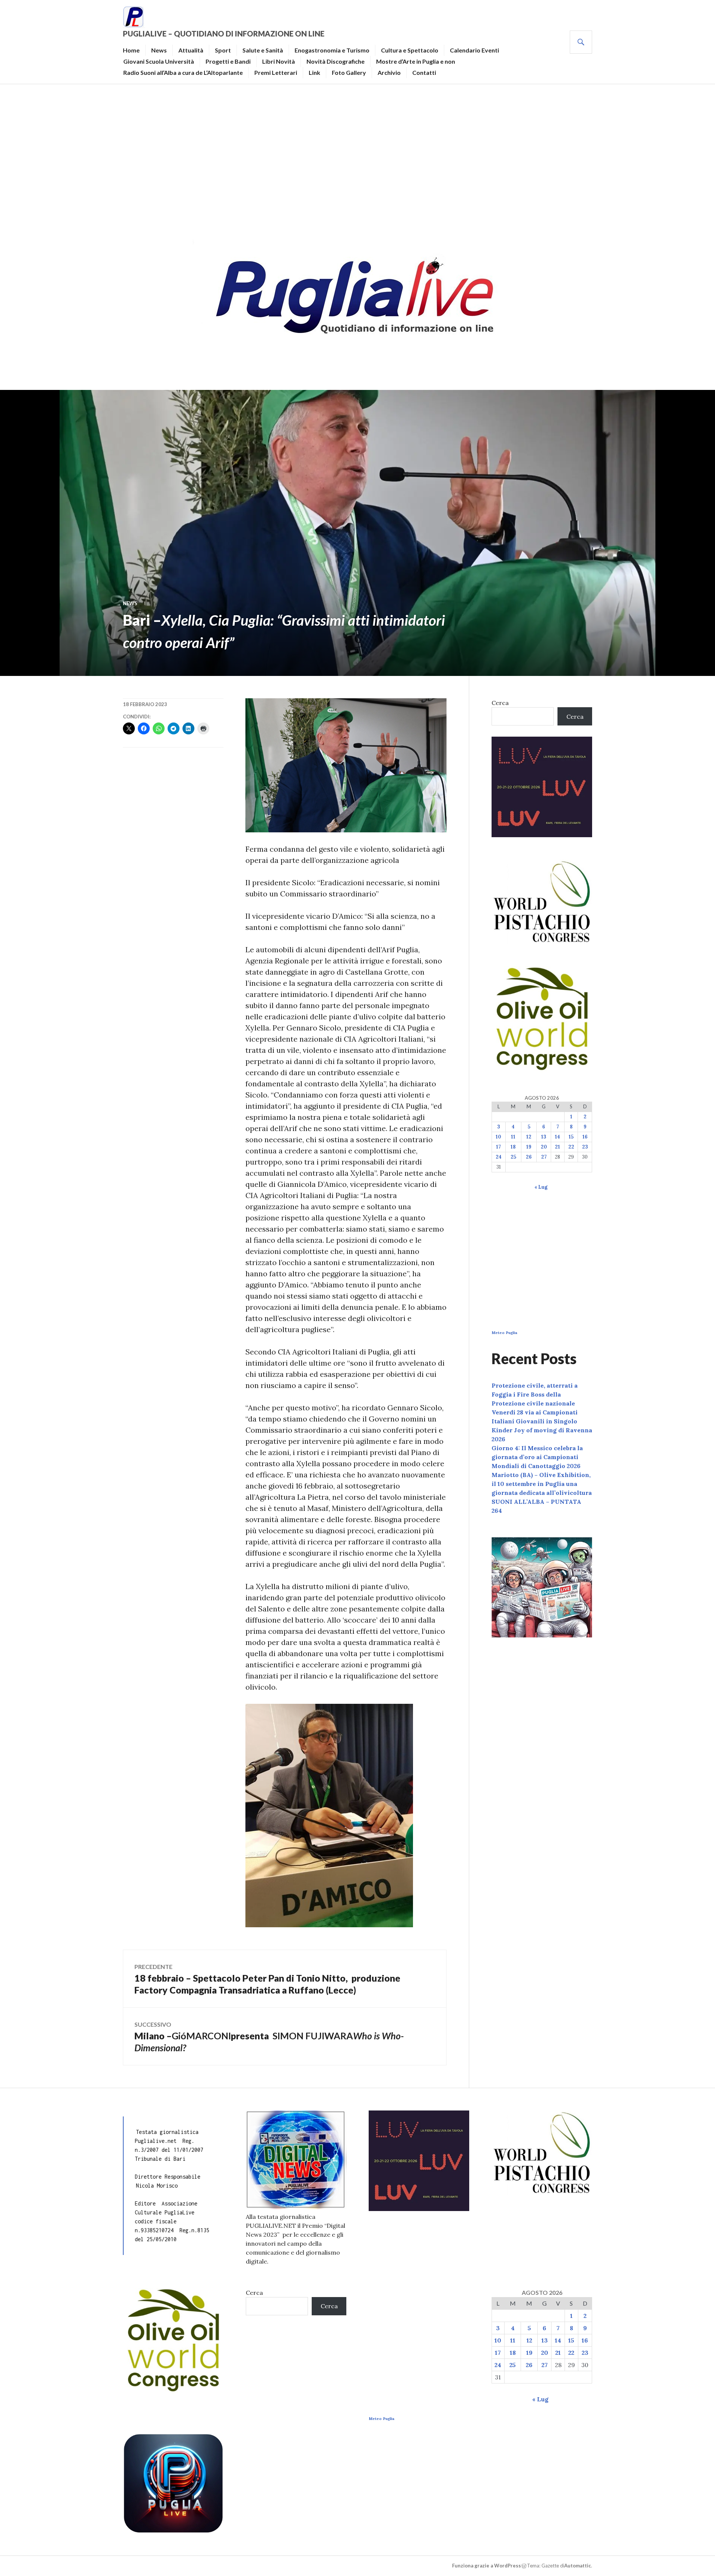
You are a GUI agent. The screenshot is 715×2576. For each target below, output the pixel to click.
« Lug (541, 1187)
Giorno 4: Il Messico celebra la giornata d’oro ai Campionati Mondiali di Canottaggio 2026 (537, 1457)
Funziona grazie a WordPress (487, 2566)
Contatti (424, 72)
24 (499, 1157)
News (159, 50)
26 (529, 1157)
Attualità (191, 50)
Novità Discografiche (336, 61)
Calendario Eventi (474, 50)
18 (513, 1147)
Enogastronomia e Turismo (332, 50)
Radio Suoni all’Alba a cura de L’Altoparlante (183, 72)
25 (513, 1157)
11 (513, 1137)
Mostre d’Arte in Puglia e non (416, 61)
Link (314, 72)
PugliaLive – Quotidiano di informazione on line (224, 34)
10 (498, 1137)
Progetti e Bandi (228, 61)
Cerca (500, 703)
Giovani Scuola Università (159, 61)
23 (585, 1147)
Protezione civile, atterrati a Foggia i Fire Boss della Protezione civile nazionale (535, 1394)
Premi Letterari (276, 72)
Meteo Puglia (504, 1333)
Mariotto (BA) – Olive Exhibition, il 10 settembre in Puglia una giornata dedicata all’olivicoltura (542, 1484)
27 (544, 1157)
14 (557, 1137)
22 (571, 1147)
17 (498, 1147)
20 (544, 1147)
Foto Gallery (349, 72)
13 (544, 1137)
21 (557, 1147)
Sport (223, 50)
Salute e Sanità (263, 50)
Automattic (578, 2566)
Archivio (389, 72)
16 (585, 1137)
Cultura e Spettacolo (410, 50)
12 (529, 1137)
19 (529, 1147)
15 (571, 1137)
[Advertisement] (357, 159)
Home (131, 50)
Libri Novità (279, 61)
